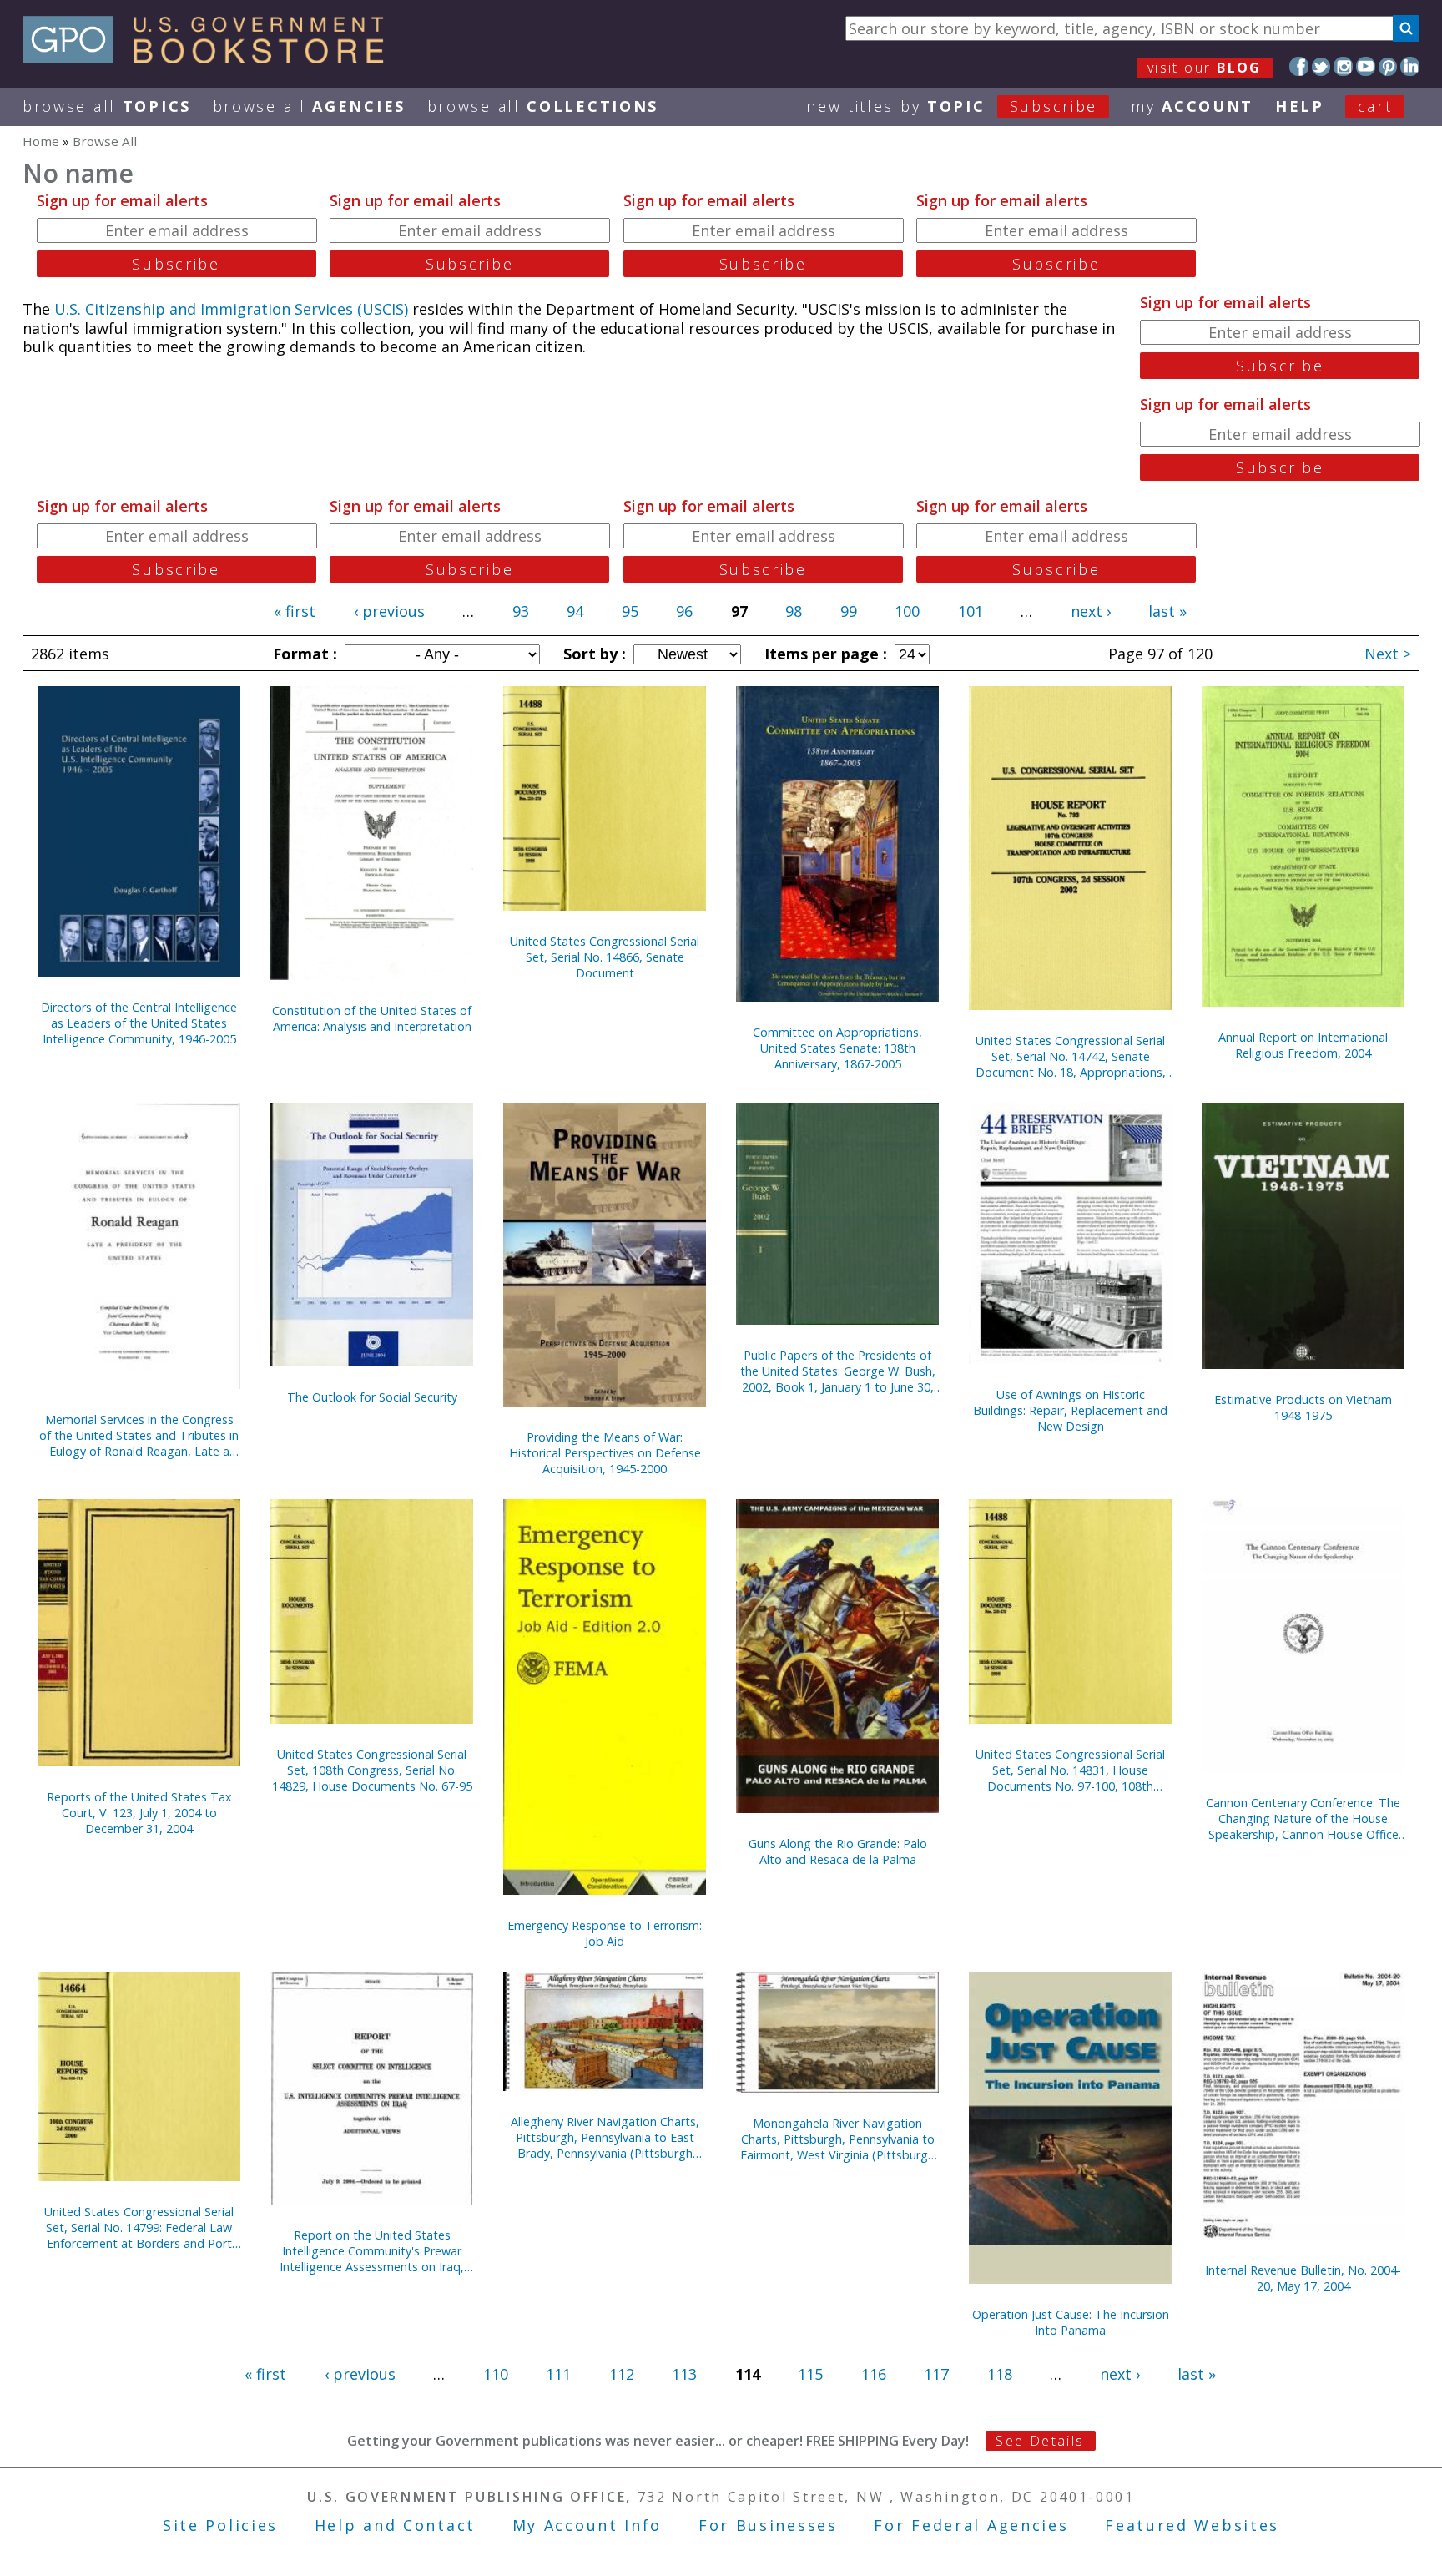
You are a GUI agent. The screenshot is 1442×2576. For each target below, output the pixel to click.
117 (936, 2374)
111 (558, 2374)
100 (907, 611)
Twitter (1321, 66)
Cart (1375, 106)
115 (810, 2374)
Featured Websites (1192, 2525)
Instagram (1343, 66)
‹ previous (389, 611)
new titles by (952, 106)
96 (684, 611)
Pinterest (1388, 66)
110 (496, 2374)
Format (303, 654)
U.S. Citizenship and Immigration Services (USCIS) (231, 309)
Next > (1388, 654)
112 (622, 2374)
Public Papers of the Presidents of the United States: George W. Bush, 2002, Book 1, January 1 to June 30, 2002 (838, 1371)
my (1192, 106)
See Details (1040, 2441)
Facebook (1299, 66)
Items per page (824, 654)
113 (684, 2374)
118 (1000, 2374)
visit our (1205, 68)
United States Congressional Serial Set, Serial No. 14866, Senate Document (605, 957)
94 (575, 611)
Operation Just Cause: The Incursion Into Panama (1071, 2322)
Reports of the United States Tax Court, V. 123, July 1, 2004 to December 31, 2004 (139, 1813)
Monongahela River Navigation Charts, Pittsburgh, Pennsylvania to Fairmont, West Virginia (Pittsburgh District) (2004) (837, 2139)
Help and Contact (395, 2525)
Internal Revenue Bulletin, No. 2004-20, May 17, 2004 (1303, 2278)
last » (1167, 611)
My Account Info (587, 2525)
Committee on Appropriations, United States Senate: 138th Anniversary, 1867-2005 (837, 1048)
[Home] (211, 58)
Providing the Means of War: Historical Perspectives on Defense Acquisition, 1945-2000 (605, 1453)
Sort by (592, 654)
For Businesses (768, 2525)
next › (1091, 611)
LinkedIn (1410, 66)
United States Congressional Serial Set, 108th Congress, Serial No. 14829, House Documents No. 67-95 (372, 1770)
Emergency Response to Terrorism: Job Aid (605, 1933)
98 (794, 611)
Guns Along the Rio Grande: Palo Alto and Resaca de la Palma (838, 1851)
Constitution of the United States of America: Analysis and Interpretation (372, 1018)
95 (630, 611)
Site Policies (220, 2525)
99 (849, 611)
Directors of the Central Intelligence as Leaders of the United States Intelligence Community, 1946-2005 (139, 1023)
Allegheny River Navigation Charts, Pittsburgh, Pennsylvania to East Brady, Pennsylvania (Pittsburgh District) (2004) (605, 2137)
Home (41, 141)
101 (971, 611)
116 (874, 2374)
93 (521, 611)
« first (295, 611)
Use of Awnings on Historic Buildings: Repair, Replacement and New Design (1070, 1410)
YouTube (1366, 66)
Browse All (107, 106)
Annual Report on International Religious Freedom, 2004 (1303, 1045)
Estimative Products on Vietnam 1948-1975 (1303, 1407)
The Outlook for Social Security (372, 1397)
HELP (1300, 106)
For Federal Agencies (971, 2525)
